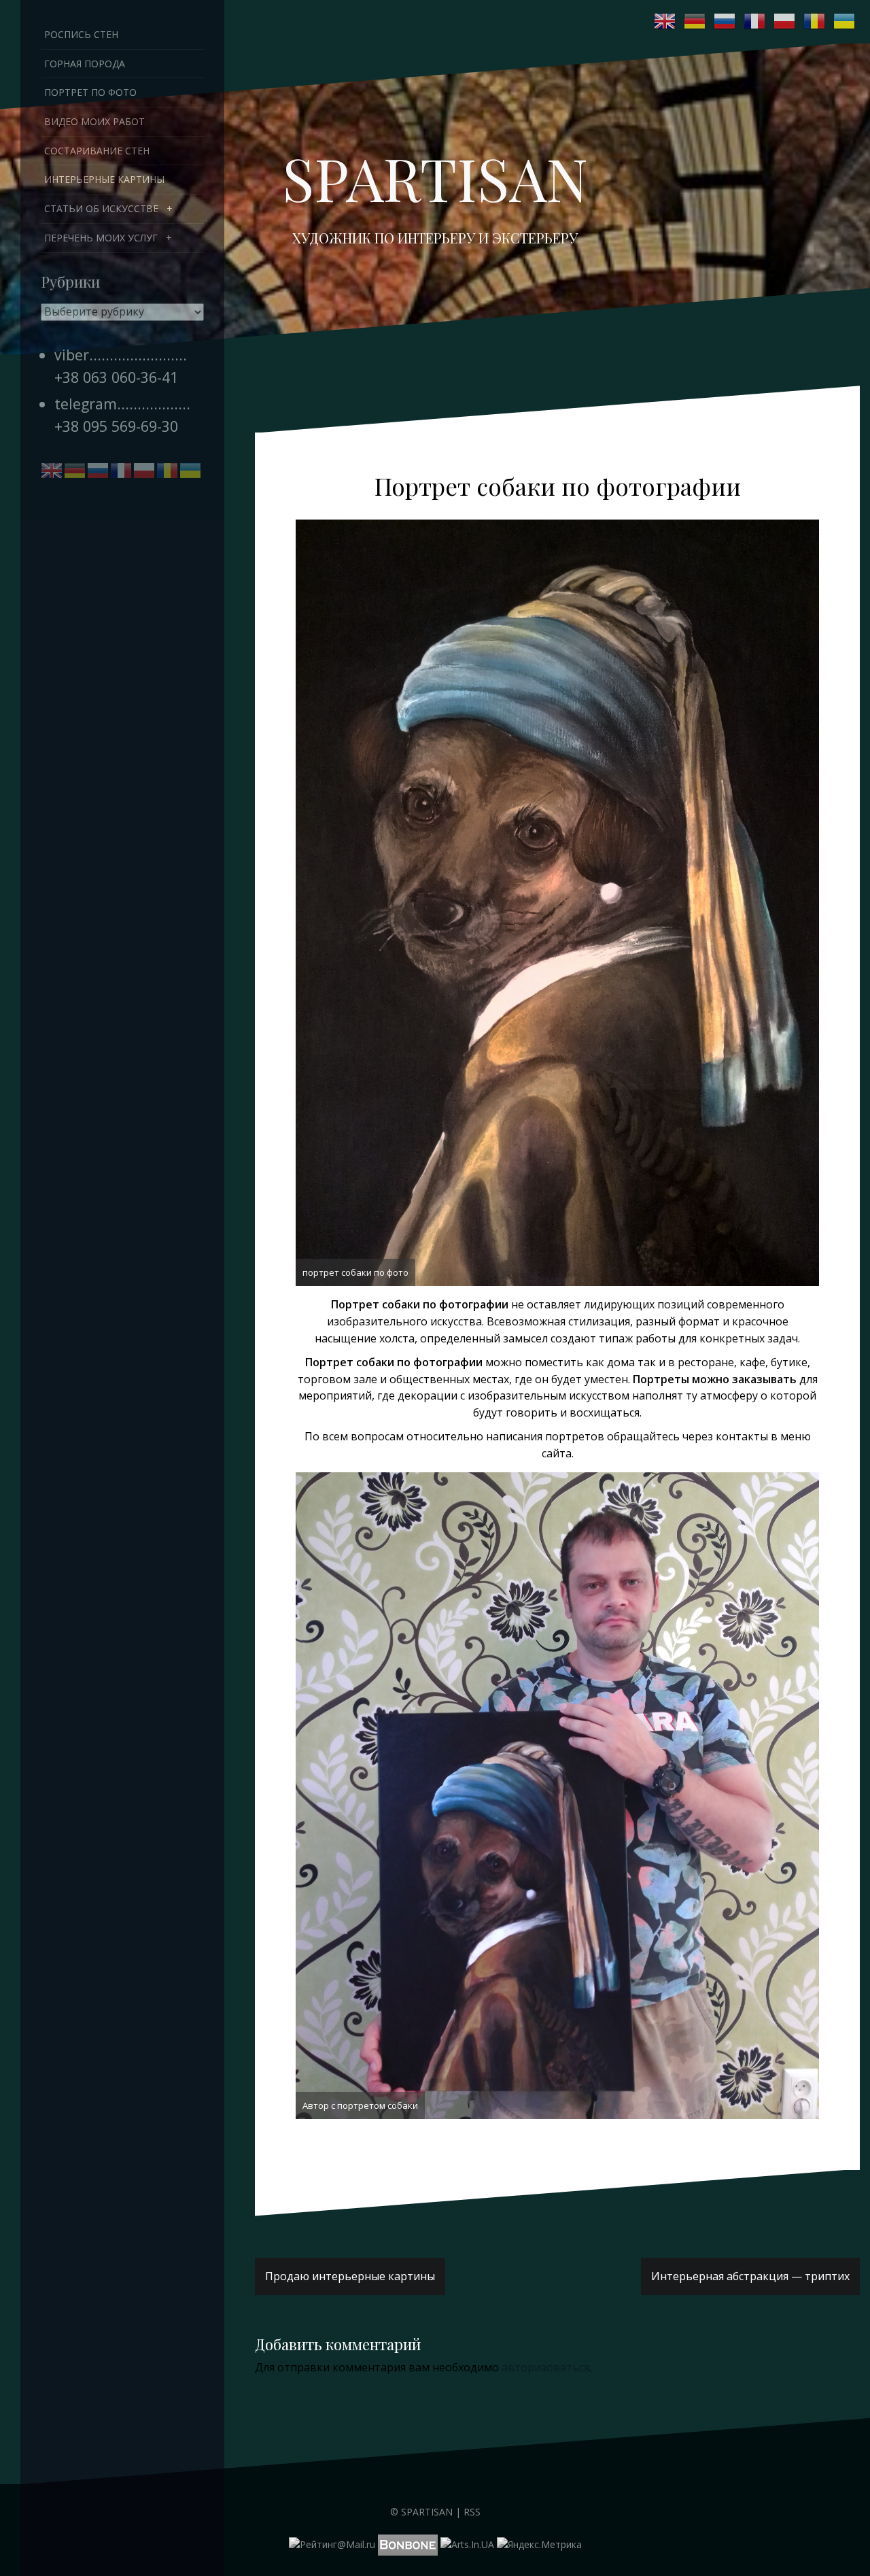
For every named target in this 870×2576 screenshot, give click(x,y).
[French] (755, 21)
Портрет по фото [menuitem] (90, 92)
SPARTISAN (435, 177)
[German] (695, 21)
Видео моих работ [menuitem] (94, 121)
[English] (665, 21)
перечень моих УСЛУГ (101, 238)
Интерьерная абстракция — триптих (750, 2276)
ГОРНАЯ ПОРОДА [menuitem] (85, 64)
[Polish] (785, 21)
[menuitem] (122, 209)
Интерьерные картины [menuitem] (104, 179)
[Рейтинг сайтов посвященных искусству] (467, 2544)
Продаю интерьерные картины (350, 2276)
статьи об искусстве (101, 208)
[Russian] (725, 21)
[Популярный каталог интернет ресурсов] (408, 2544)
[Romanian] (815, 21)
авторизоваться (545, 2367)
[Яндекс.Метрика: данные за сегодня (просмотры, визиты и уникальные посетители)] (539, 2545)
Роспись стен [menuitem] (81, 34)
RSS (472, 2512)
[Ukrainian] (845, 21)
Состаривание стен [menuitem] (97, 151)
